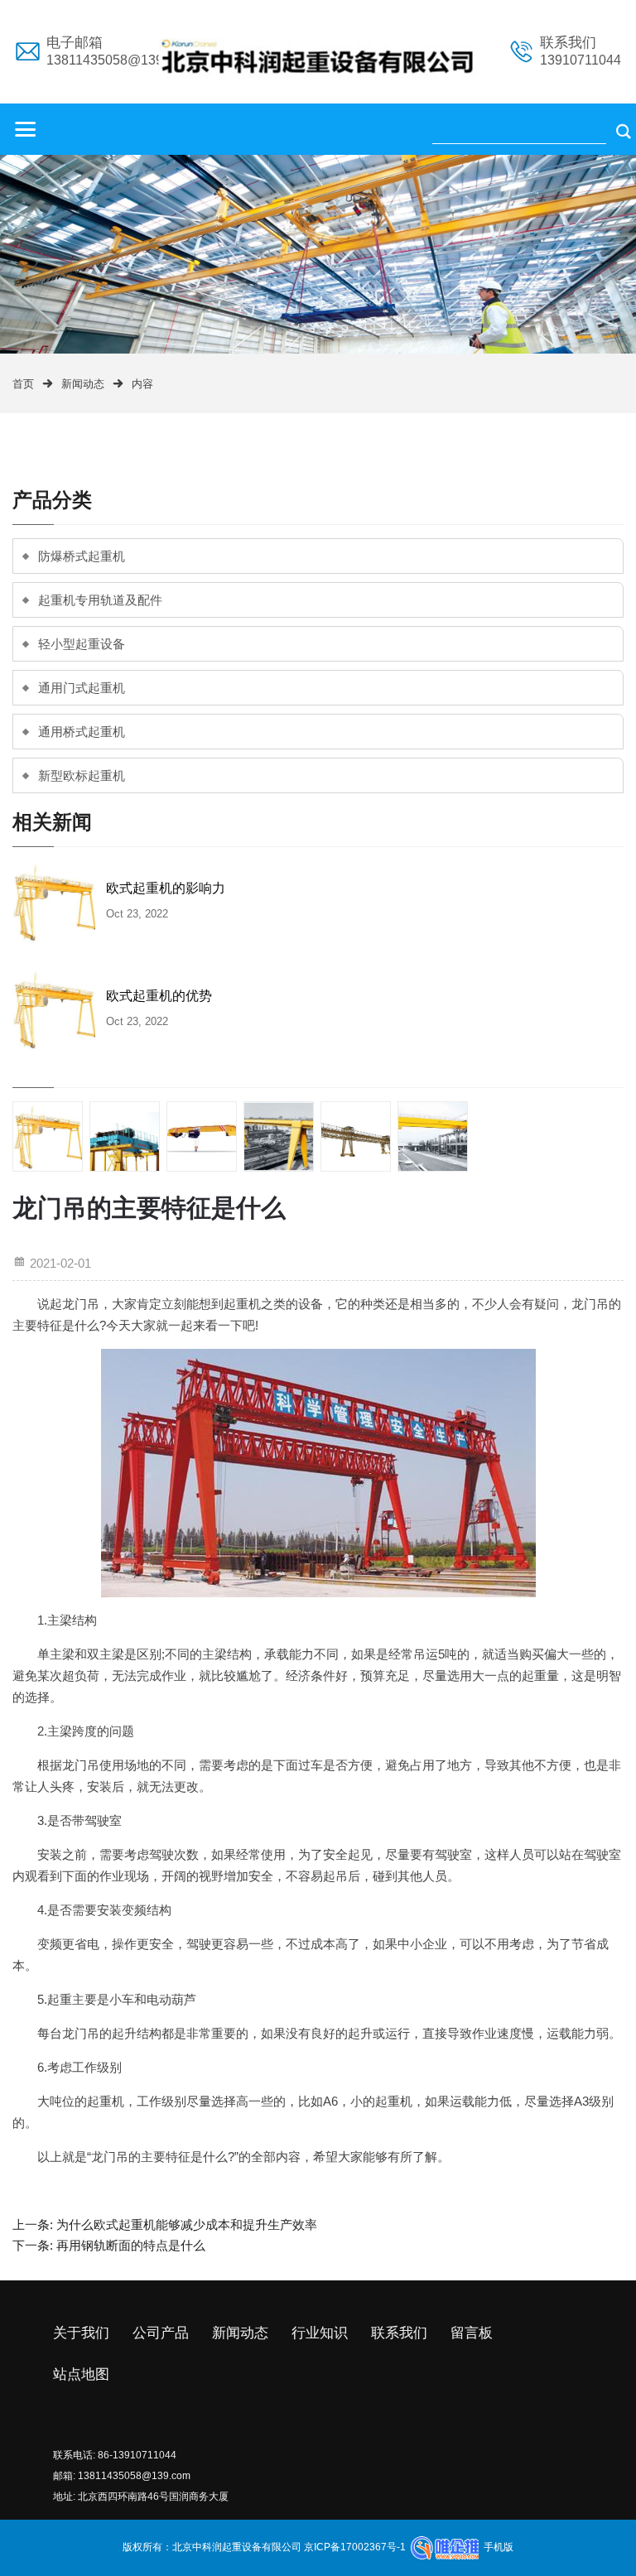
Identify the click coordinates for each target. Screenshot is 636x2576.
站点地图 (81, 2374)
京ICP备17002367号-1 (354, 2547)
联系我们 (399, 2333)
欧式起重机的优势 (159, 996)
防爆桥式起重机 (82, 556)
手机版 (499, 2547)
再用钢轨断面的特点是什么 (131, 2245)
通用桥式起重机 (82, 732)
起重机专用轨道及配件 (100, 600)
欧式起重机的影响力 (166, 888)
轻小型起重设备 (82, 644)
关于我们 (81, 2333)
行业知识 (320, 2333)
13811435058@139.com (134, 2476)
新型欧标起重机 (82, 775)
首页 (23, 384)
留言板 (472, 2333)
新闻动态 (83, 384)
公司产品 (161, 2333)
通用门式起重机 (82, 688)
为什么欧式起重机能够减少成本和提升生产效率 (187, 2225)
